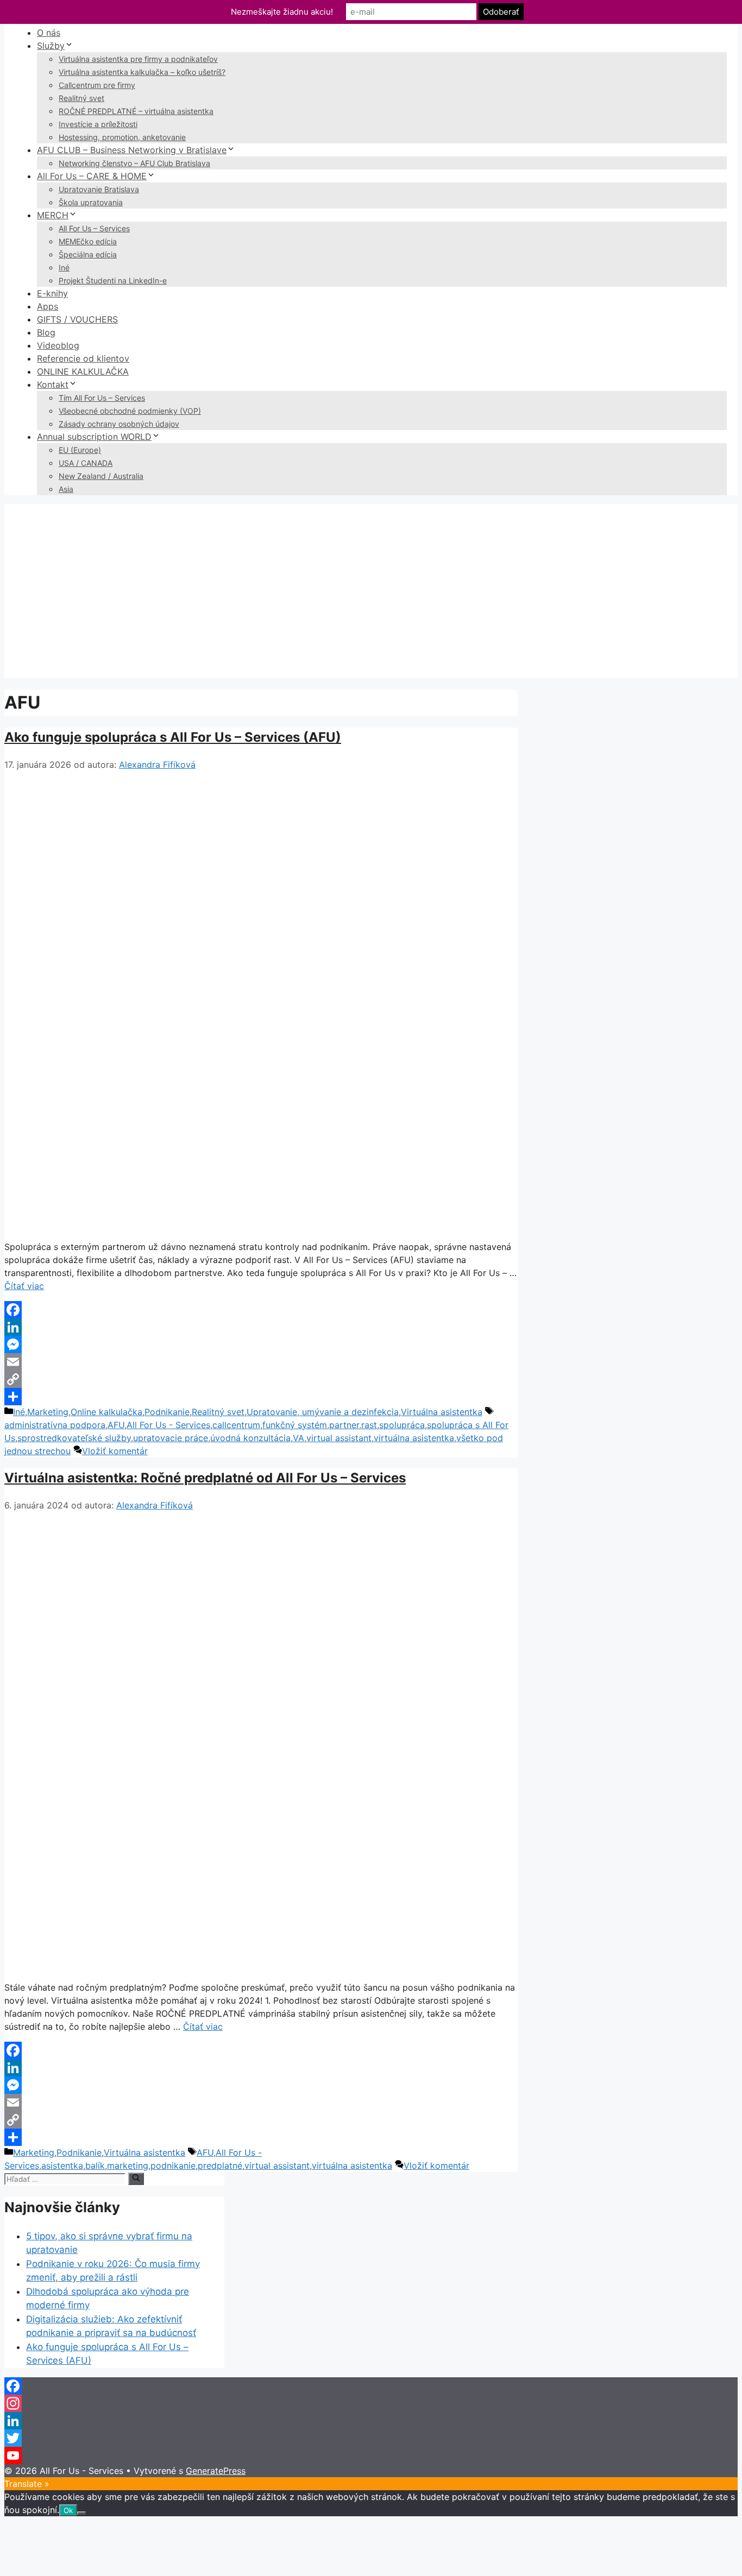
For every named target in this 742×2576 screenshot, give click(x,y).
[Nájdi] (136, 2179)
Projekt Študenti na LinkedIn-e (113, 280)
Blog (46, 332)
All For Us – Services (94, 228)
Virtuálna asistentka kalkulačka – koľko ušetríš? (142, 72)
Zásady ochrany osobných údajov (119, 424)
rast (369, 1425)
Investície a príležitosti (98, 124)
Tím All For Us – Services (102, 398)
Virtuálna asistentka (442, 1412)
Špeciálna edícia (88, 254)
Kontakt (53, 384)
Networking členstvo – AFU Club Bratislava (134, 163)
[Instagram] (371, 2403)
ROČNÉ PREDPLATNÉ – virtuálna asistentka (136, 111)
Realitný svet (81, 98)
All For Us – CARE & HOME (92, 176)
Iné (64, 267)
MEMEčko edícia (88, 241)
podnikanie (173, 2165)
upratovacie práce (171, 1438)
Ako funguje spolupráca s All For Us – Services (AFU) (173, 737)
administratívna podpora (55, 1425)
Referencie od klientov (83, 358)
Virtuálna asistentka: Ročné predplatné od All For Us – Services (205, 1478)
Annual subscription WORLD (94, 437)
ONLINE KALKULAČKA (83, 371)
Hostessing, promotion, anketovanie (122, 137)
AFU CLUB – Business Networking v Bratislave (132, 150)
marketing (128, 2165)
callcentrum (236, 1425)
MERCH (53, 215)
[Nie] (81, 2513)
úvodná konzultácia (250, 1438)
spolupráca (402, 1425)
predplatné (220, 2165)
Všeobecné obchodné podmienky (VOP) (130, 411)
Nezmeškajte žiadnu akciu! (282, 12)
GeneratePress (216, 2471)
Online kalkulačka (106, 1412)
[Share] (261, 1397)
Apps (48, 306)
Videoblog (58, 345)
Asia (66, 489)
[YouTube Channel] (371, 2455)
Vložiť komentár (115, 1451)
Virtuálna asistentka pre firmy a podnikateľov (138, 59)
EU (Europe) (80, 450)
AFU (116, 1425)
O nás (49, 33)
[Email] (261, 1362)
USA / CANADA (86, 463)
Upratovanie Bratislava (99, 189)
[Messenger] (261, 1344)
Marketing (48, 1412)
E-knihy (52, 293)
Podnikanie (167, 1412)
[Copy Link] (261, 1379)
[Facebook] (261, 1310)
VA (298, 1438)
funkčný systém (295, 1425)
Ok (68, 2510)
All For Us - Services (168, 1425)
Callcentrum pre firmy (97, 85)
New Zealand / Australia (101, 476)
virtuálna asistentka (414, 1438)
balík (95, 2165)
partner (344, 1425)
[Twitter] (371, 2438)
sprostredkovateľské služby (74, 1438)
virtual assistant (339, 1438)
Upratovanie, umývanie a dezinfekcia (323, 1412)
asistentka (62, 2165)
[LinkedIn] (261, 1327)
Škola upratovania (91, 202)
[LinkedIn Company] (371, 2421)
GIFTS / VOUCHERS (77, 319)
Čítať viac (24, 1286)
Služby (51, 46)
